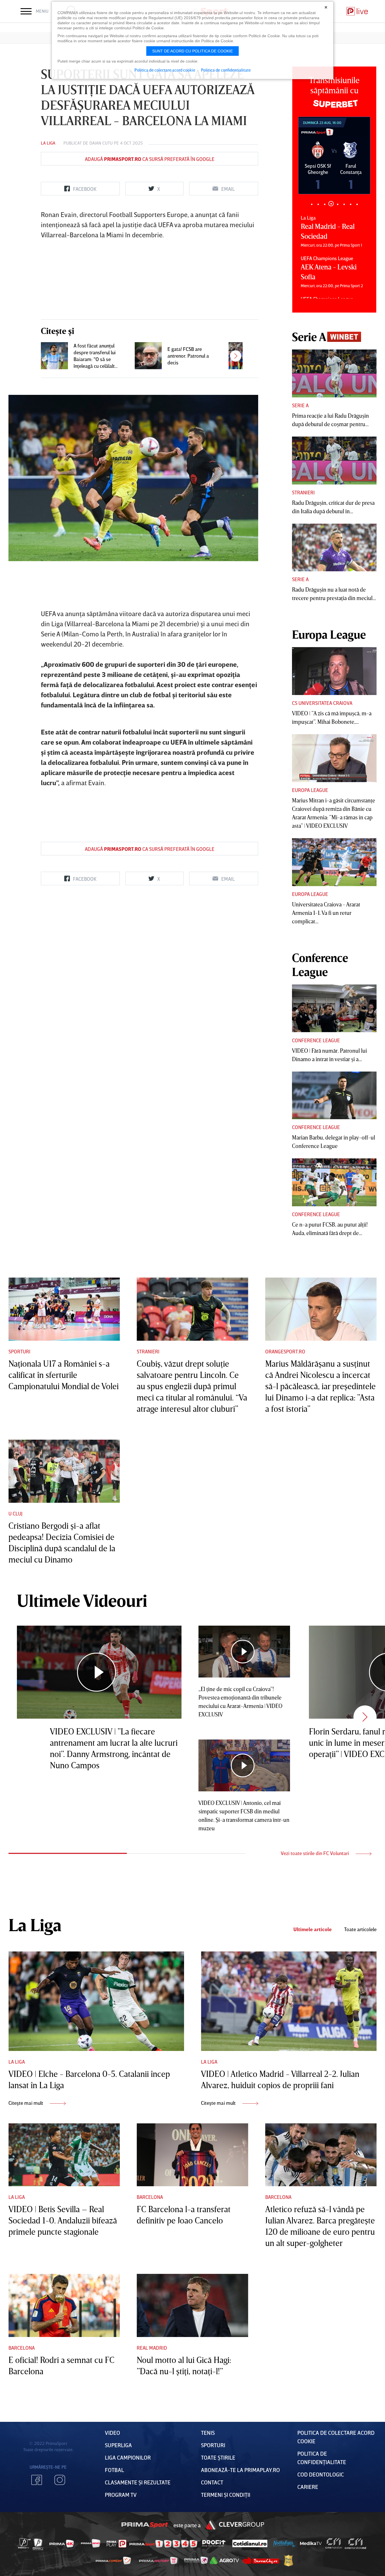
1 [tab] (312, 204)
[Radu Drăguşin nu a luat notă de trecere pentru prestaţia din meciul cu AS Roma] (334, 548)
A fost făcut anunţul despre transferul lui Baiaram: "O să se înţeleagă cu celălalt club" (95, 356)
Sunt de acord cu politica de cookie (193, 51)
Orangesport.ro (285, 1351)
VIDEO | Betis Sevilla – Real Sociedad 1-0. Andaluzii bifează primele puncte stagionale (63, 2220)
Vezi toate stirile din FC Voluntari (315, 1853)
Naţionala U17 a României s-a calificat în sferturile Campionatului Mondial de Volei (64, 1375)
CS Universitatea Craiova (322, 703)
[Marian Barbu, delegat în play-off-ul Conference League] (334, 1096)
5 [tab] (338, 204)
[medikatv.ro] (311, 2543)
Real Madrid (152, 2348)
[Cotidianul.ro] (250, 2543)
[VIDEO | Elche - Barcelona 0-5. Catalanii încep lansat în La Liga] (96, 2001)
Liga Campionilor (128, 2457)
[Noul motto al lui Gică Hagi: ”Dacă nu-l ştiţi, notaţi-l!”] (192, 2305)
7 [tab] (350, 204)
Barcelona (150, 2197)
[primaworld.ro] (196, 2560)
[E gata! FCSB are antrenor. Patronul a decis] (148, 356)
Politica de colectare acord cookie (165, 70)
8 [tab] (357, 204)
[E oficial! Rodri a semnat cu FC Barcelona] (64, 2305)
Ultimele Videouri (82, 1600)
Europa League (310, 790)
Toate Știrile (218, 2457)
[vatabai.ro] (288, 2561)
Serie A (300, 405)
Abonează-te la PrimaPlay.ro (240, 2470)
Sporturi (19, 1351)
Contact (212, 2482)
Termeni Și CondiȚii (226, 2495)
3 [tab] (325, 204)
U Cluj (16, 1513)
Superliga (118, 2445)
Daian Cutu (101, 143)
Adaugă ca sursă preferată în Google (150, 159)
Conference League (316, 1040)
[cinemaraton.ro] (334, 2543)
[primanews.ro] (91, 2543)
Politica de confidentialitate (226, 70)
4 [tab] (331, 204)
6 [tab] (344, 204)
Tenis (208, 2433)
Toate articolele (360, 1929)
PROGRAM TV (121, 2495)
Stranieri (303, 492)
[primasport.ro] (163, 2544)
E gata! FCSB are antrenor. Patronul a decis (188, 356)
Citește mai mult (26, 2103)
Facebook (37, 2480)
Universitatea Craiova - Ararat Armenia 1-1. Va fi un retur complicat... (326, 913)
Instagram (60, 2480)
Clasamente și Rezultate (138, 2482)
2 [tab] (318, 204)
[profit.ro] (214, 2543)
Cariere (308, 2487)
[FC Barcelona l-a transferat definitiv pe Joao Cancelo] (192, 2155)
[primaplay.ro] (116, 2544)
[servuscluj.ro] (261, 2560)
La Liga (48, 143)
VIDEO (112, 2433)
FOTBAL (114, 2470)
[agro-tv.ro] (224, 2560)
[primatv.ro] (25, 2543)
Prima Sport (145, 2525)
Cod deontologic (321, 2474)
